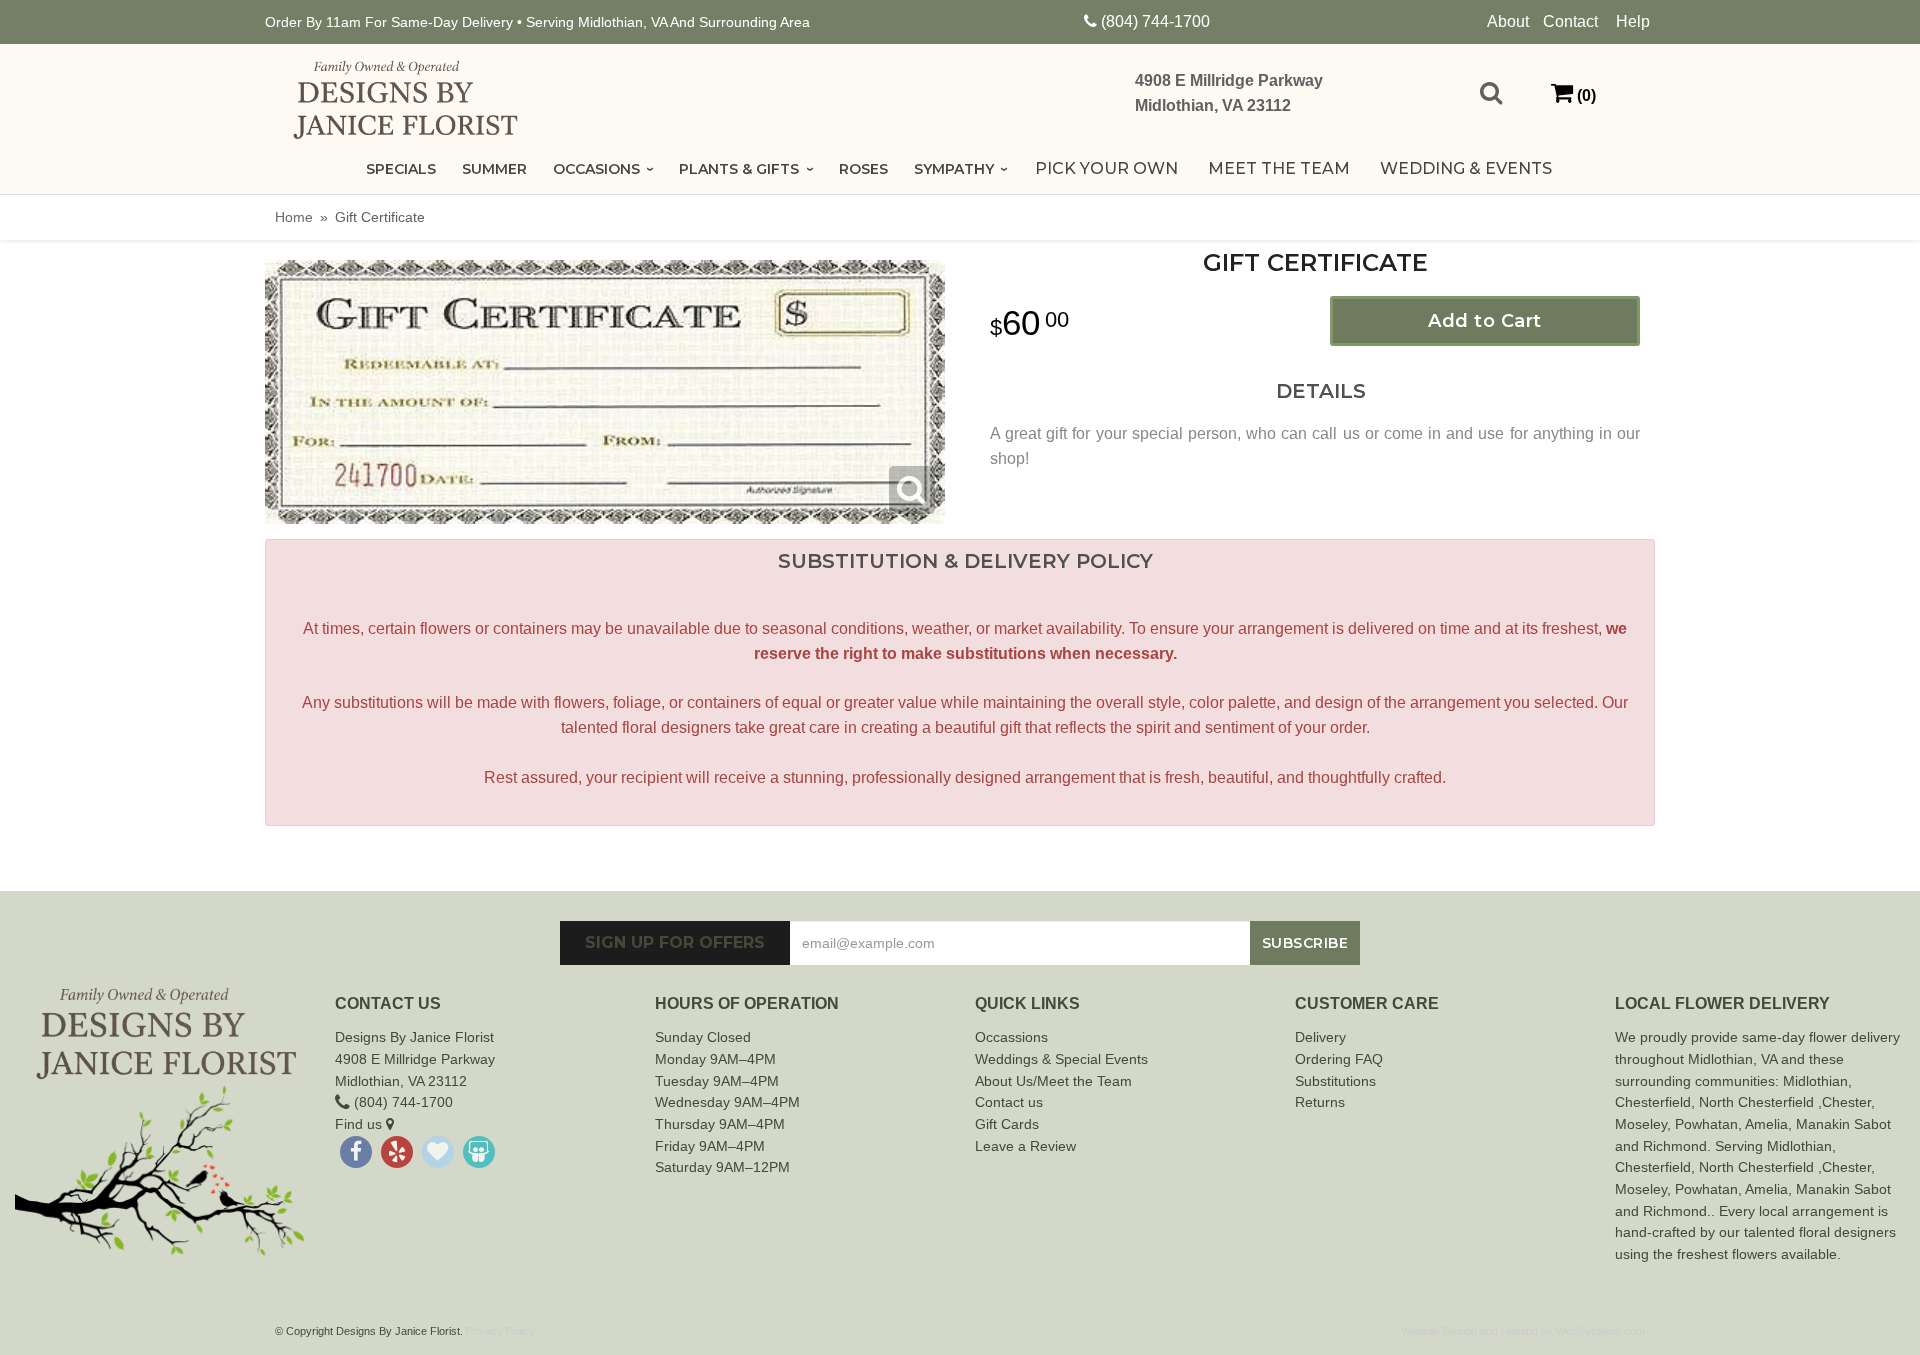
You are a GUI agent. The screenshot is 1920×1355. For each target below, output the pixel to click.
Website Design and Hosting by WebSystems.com (1523, 1331)
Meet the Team (1279, 168)
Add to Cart (1485, 321)
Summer (494, 169)
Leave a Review (1025, 1146)
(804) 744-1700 (1155, 21)
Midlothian (1815, 1081)
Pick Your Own (1106, 168)
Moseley (1641, 1124)
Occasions (596, 169)
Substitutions (1335, 1081)
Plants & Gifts (739, 169)
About (1508, 21)
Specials (401, 169)
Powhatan (1706, 1124)
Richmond (1675, 1146)
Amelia (1766, 1124)
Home (294, 217)
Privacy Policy (500, 1331)
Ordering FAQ (1339, 1059)
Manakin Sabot (1843, 1124)
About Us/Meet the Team (1053, 1081)
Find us (360, 1124)
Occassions (1011, 1037)
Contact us (1009, 1102)
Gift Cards (1007, 1124)
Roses (863, 169)
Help (1633, 21)
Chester (1640, 1102)
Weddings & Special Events (1061, 1059)
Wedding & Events (1466, 168)
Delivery (1320, 1037)
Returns (1320, 1102)
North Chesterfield (1756, 1102)
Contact (1570, 21)
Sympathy (954, 169)
